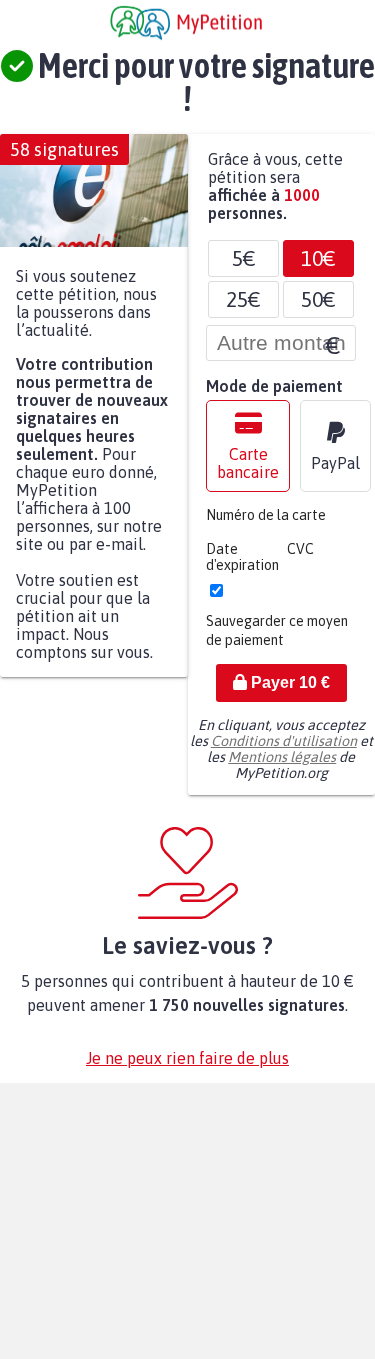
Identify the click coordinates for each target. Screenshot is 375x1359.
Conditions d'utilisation (284, 751)
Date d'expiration (242, 567)
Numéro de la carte (266, 525)
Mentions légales (282, 767)
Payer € (288, 692)
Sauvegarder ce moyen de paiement (277, 640)
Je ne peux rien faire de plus (187, 1068)
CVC (300, 559)
